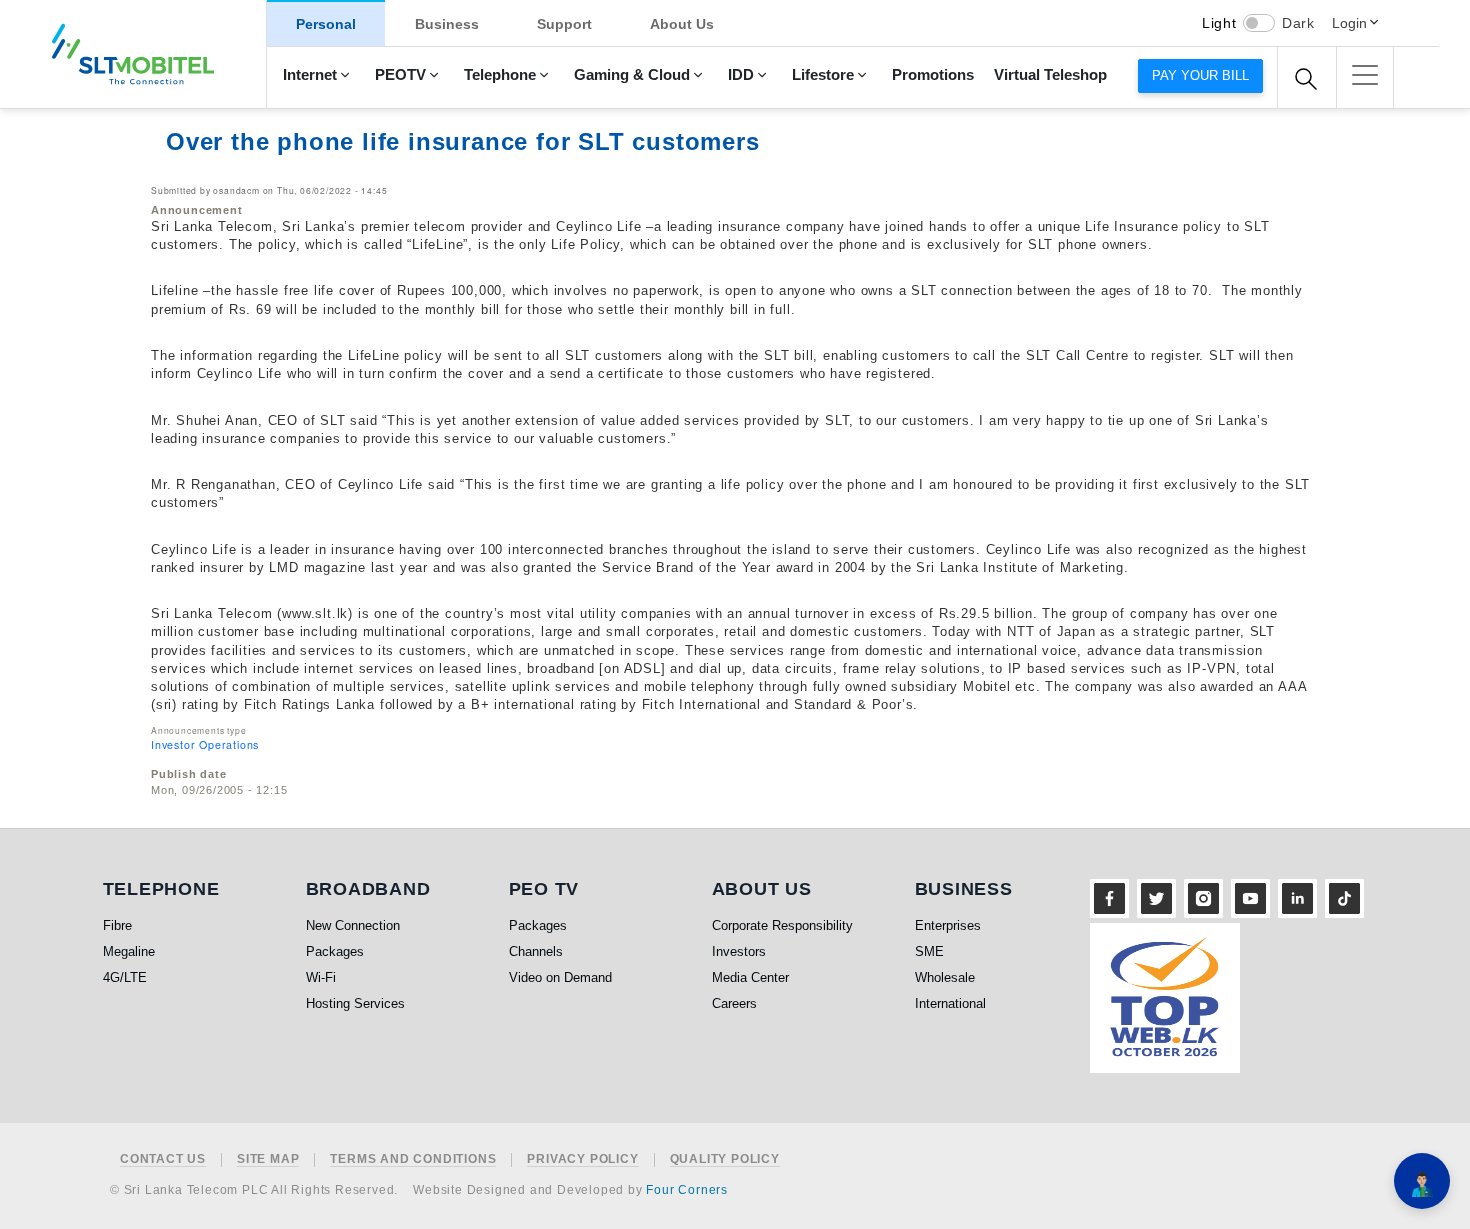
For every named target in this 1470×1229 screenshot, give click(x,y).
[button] (1365, 75)
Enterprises (948, 925)
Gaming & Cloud (632, 75)
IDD (741, 75)
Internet (310, 75)
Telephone (500, 75)
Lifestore (823, 75)
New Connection (353, 925)
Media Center (750, 977)
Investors (739, 951)
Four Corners (687, 1190)
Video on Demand (560, 977)
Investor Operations (205, 744)
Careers (734, 1003)
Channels (536, 951)
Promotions (933, 75)
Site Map (268, 1159)
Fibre (117, 925)
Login (1349, 23)
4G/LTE (125, 977)
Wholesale (945, 977)
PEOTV (400, 75)
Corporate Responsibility (782, 925)
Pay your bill (1200, 75)
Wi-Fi (321, 977)
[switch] (1259, 23)
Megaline (129, 951)
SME (929, 951)
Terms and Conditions (413, 1159)
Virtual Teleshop (1050, 75)
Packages (335, 951)
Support (564, 24)
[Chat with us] (1422, 1181)
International (950, 1003)
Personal (326, 24)
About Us (682, 24)
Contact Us (163, 1159)
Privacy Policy (582, 1159)
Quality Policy (725, 1159)
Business (447, 24)
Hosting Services (355, 1003)
